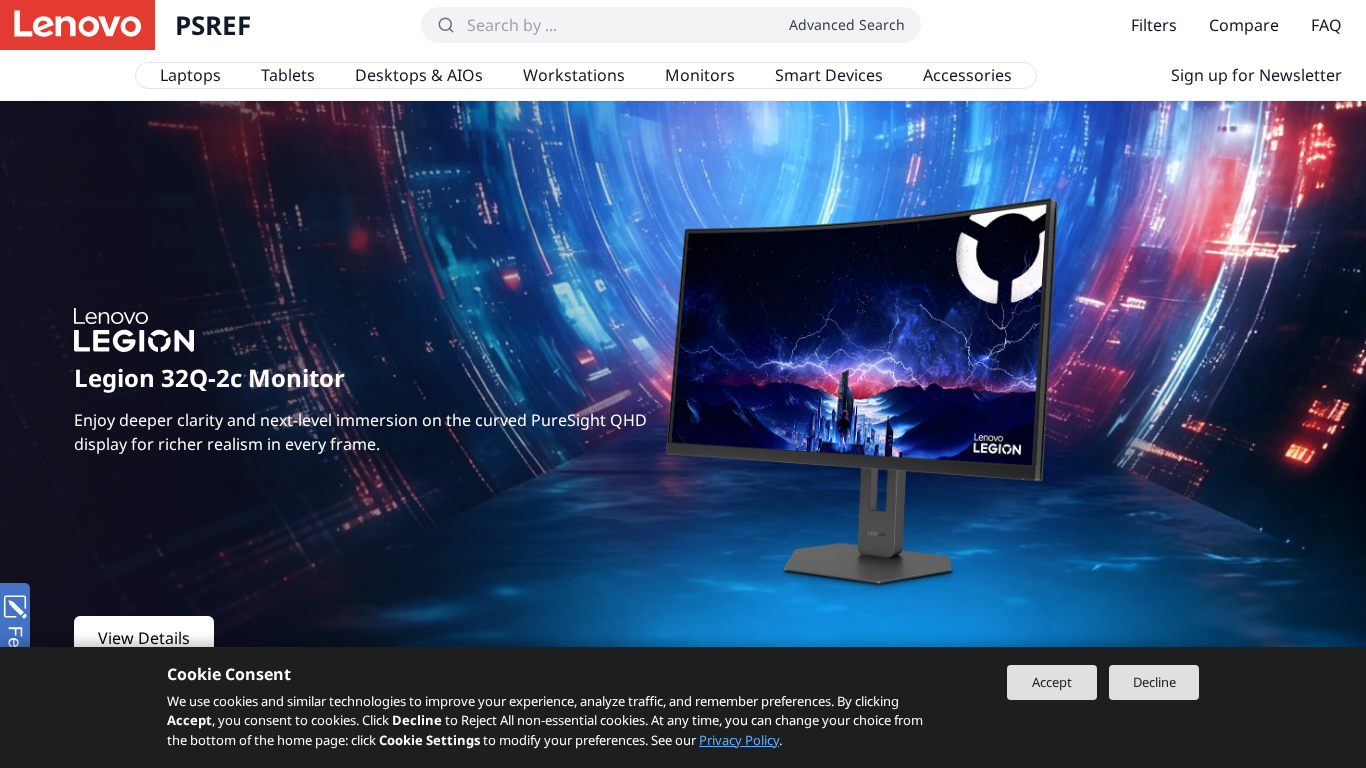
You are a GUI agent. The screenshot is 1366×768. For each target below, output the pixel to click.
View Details (144, 638)
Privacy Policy (739, 740)
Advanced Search (847, 24)
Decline (1154, 682)
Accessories (967, 75)
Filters (1154, 25)
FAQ (1326, 25)
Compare (1244, 25)
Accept (1052, 682)
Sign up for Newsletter (1256, 75)
